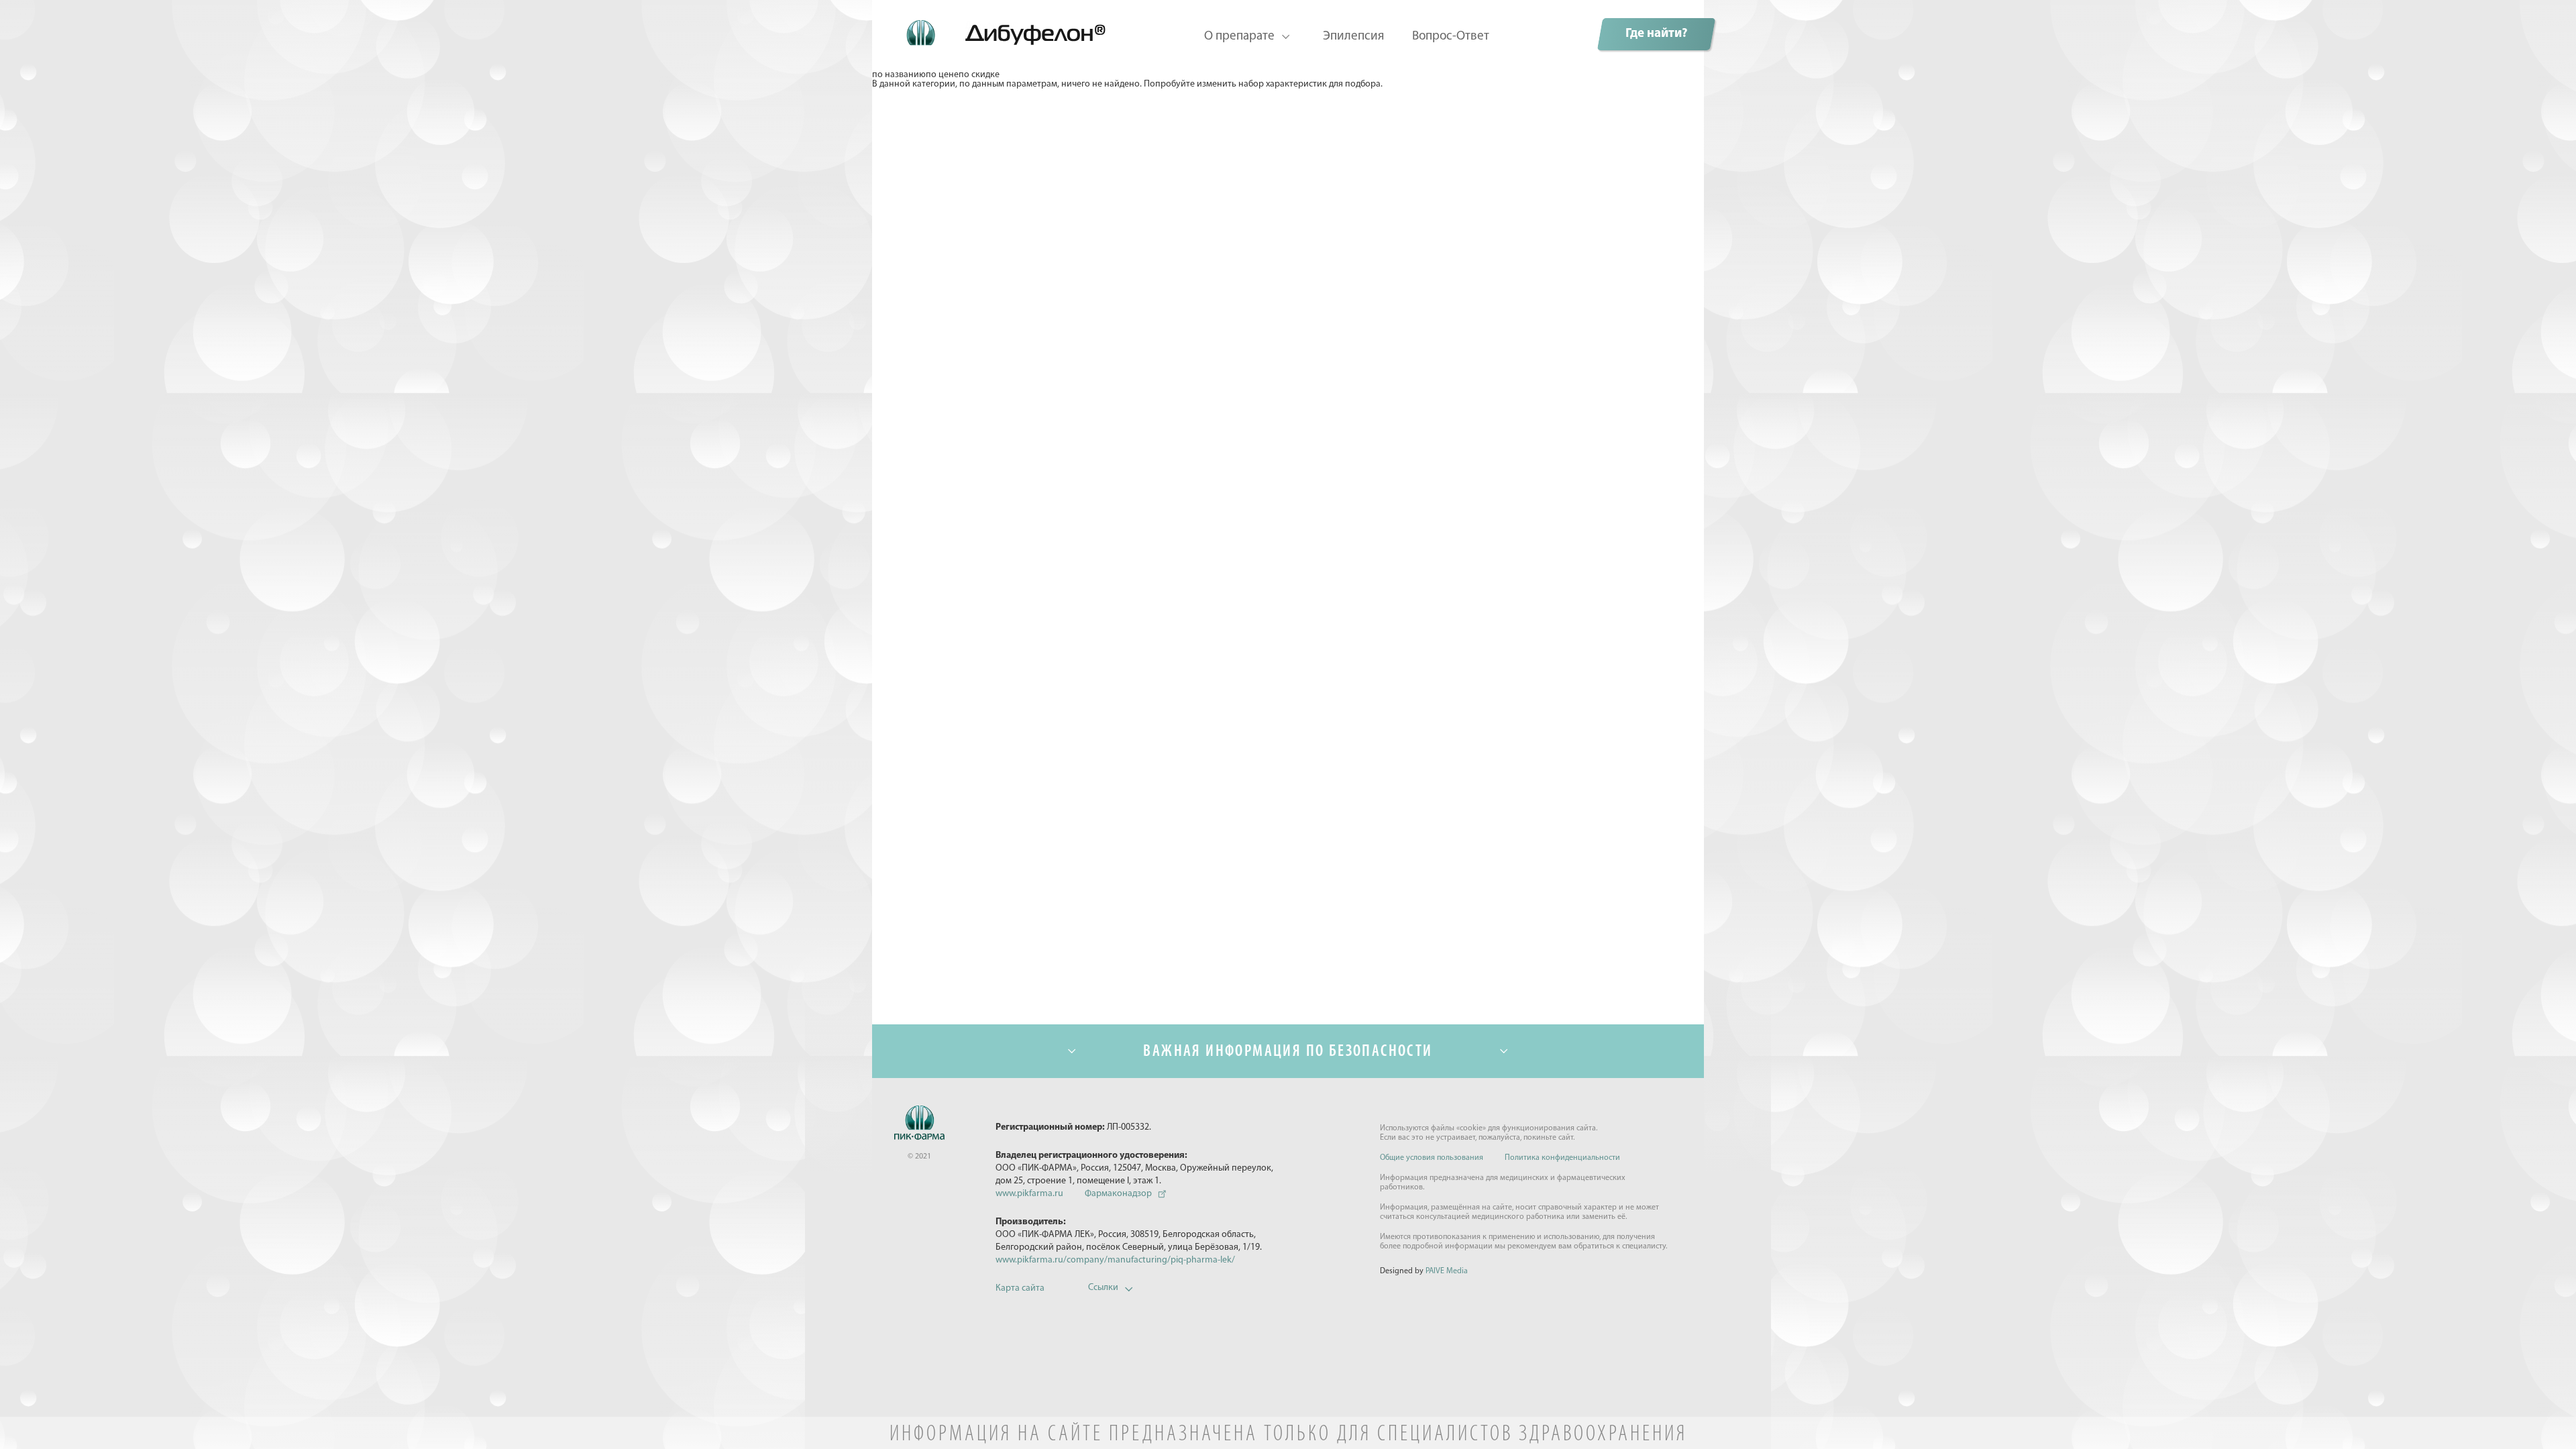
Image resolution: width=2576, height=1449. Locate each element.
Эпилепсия (1353, 37)
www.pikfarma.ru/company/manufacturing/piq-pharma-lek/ (1115, 1260)
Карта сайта (1020, 1288)
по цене (942, 75)
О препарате (1239, 37)
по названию (899, 75)
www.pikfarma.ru (1029, 1194)
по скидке (979, 75)
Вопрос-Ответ (1451, 37)
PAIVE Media (1447, 1271)
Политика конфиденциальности (1562, 1158)
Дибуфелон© (992, 26)
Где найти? (1656, 34)
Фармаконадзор (1118, 1194)
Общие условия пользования (1432, 1158)
